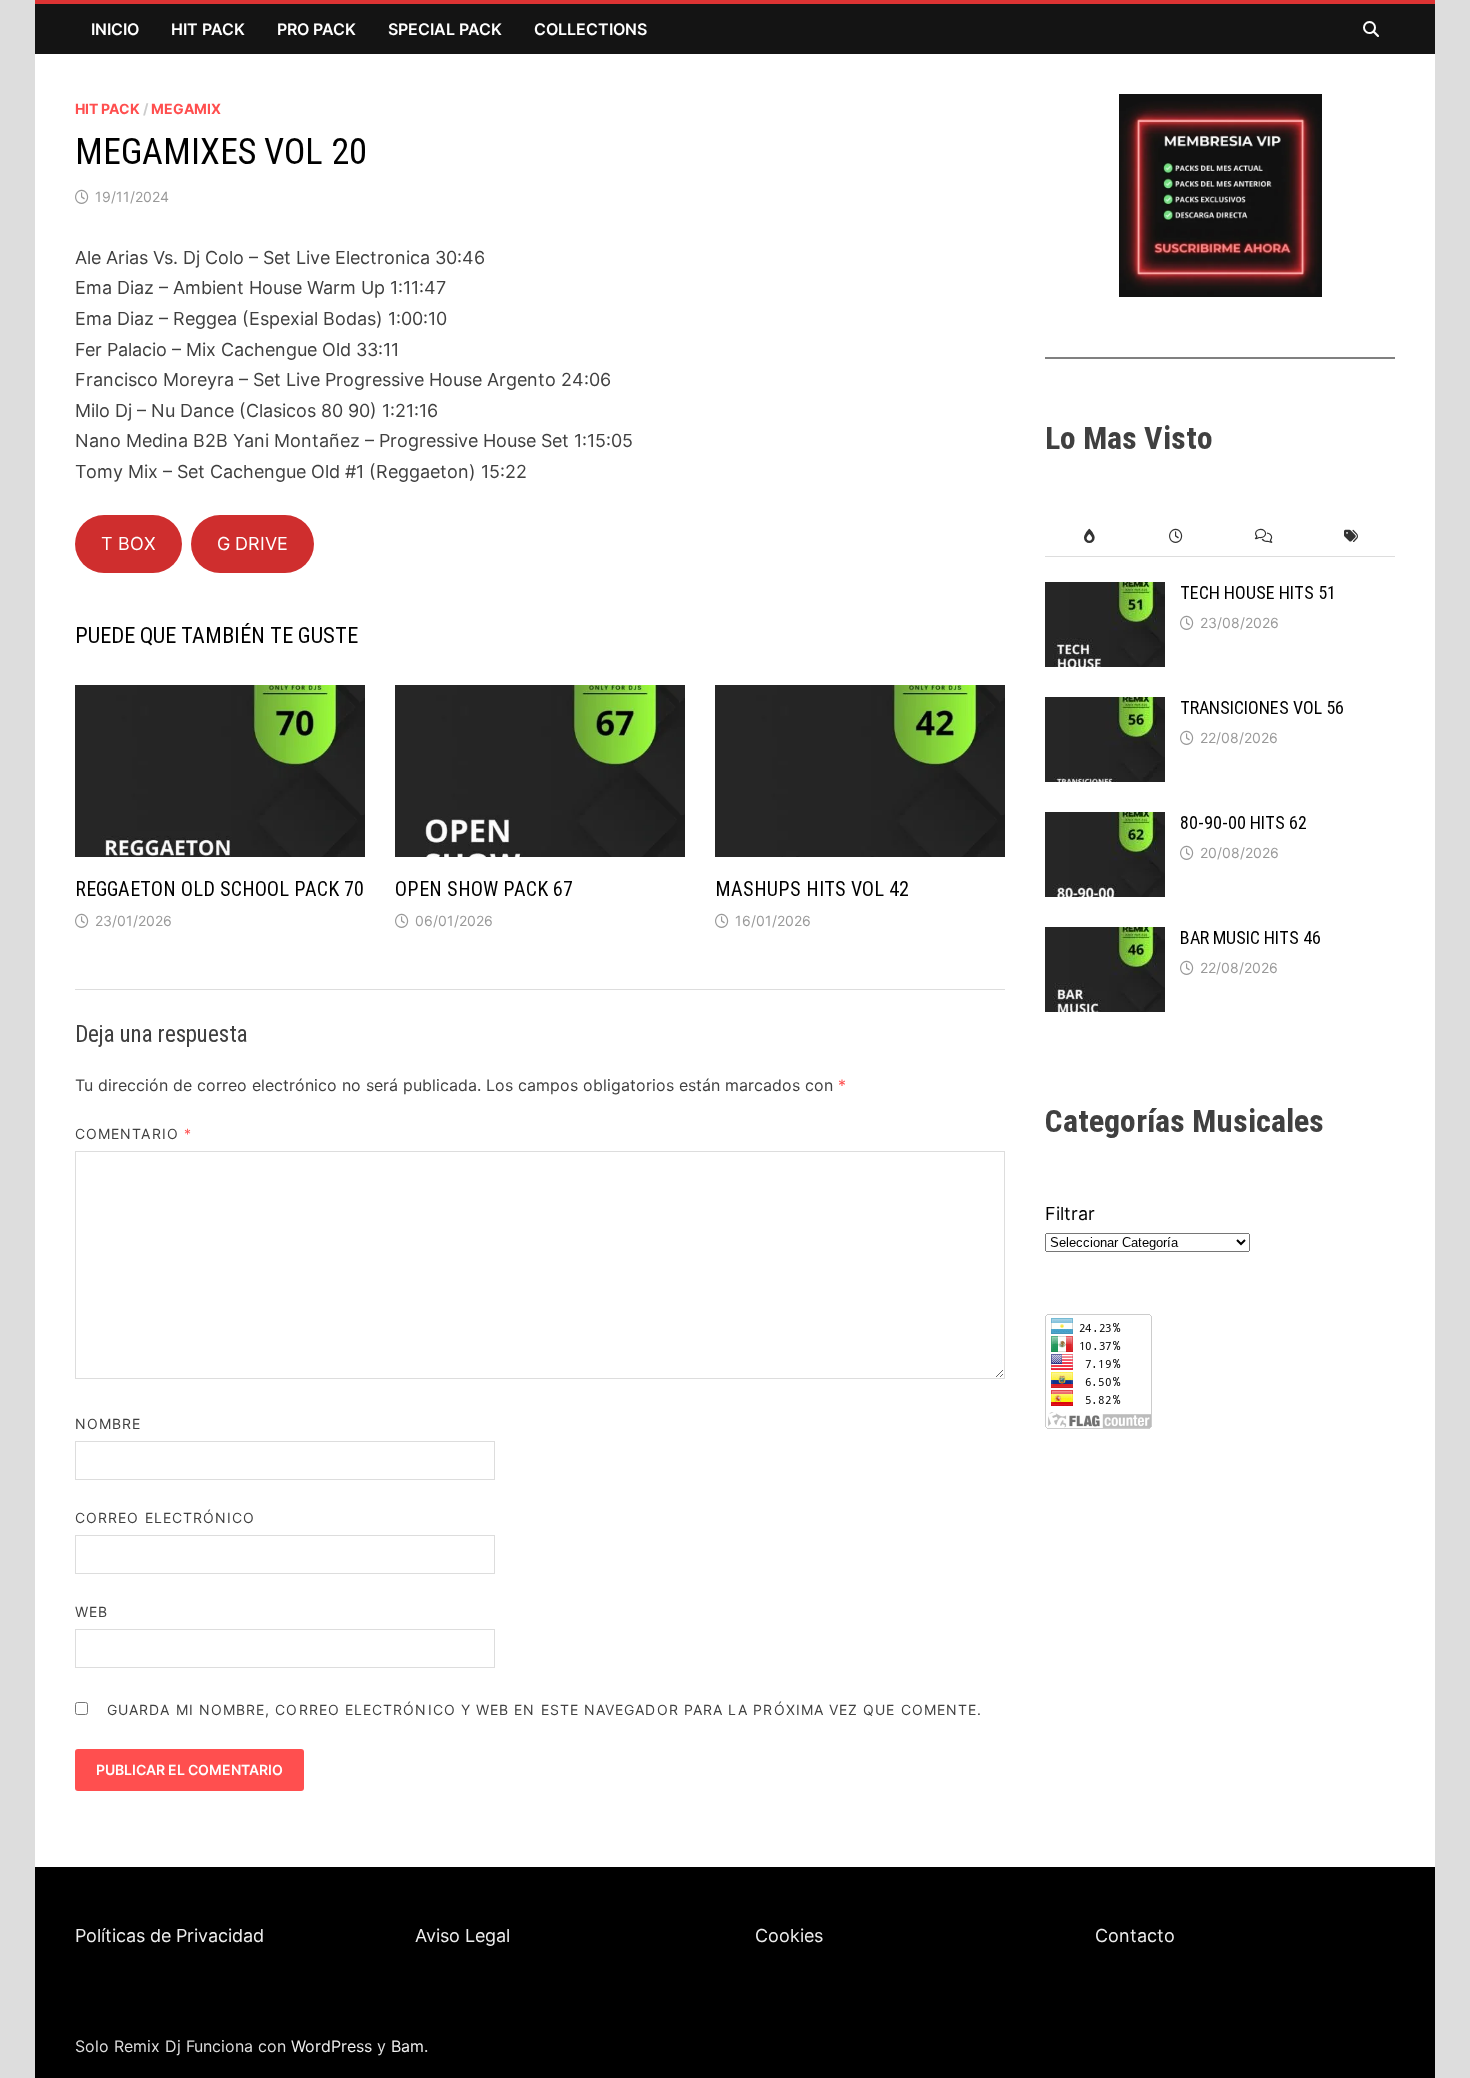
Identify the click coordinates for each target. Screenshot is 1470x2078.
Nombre (108, 1423)
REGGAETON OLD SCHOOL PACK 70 (219, 889)
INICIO (115, 29)
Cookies (789, 1935)
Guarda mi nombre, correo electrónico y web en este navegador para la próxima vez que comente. (544, 1709)
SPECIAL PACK (445, 29)
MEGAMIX (186, 108)
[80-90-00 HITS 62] (1105, 825)
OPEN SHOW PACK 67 (484, 889)
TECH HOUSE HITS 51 (1258, 592)
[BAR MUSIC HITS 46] (1105, 940)
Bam (407, 2046)
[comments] (1263, 536)
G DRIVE (252, 543)
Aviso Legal (462, 1935)
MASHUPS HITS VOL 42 (812, 889)
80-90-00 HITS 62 (1243, 822)
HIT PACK (208, 29)
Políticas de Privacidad (169, 1935)
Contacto (1135, 1935)
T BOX (128, 543)
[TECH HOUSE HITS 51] (1105, 595)
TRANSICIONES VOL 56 (1262, 707)
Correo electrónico (165, 1517)
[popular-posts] (1088, 536)
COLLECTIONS (590, 29)
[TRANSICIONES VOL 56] (1105, 710)
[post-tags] (1351, 536)
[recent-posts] (1176, 536)
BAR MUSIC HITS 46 (1250, 937)
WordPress (331, 2046)
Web (91, 1611)
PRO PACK (316, 29)
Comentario (133, 1133)
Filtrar (1070, 1213)
